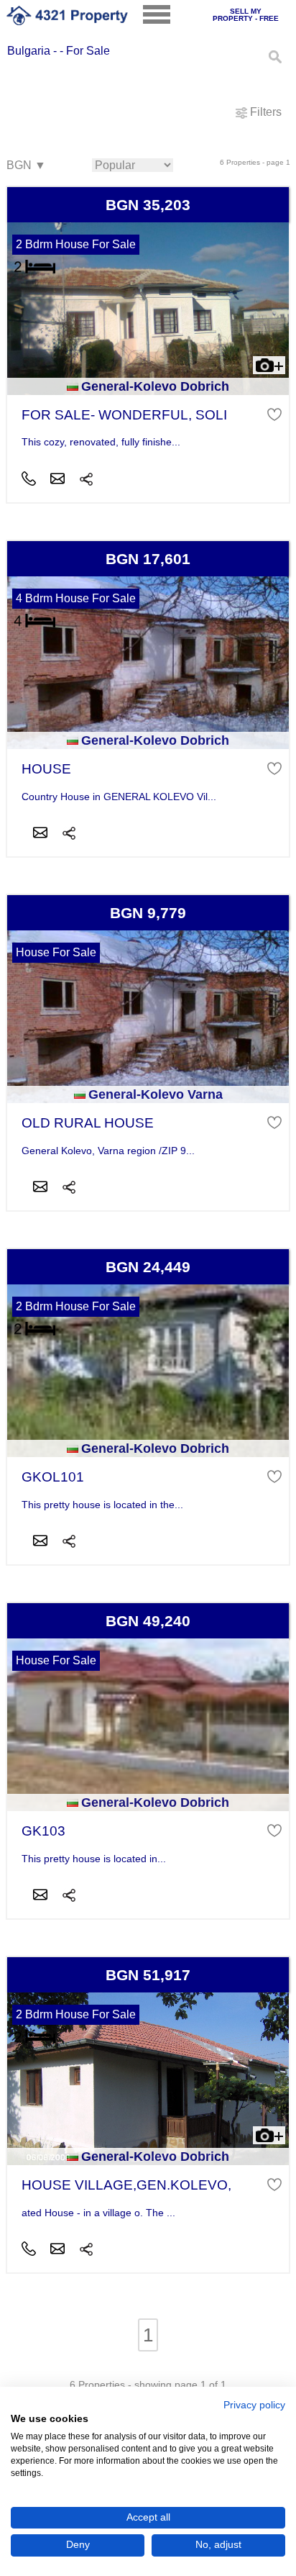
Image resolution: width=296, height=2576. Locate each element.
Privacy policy (254, 2405)
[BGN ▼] (26, 166)
